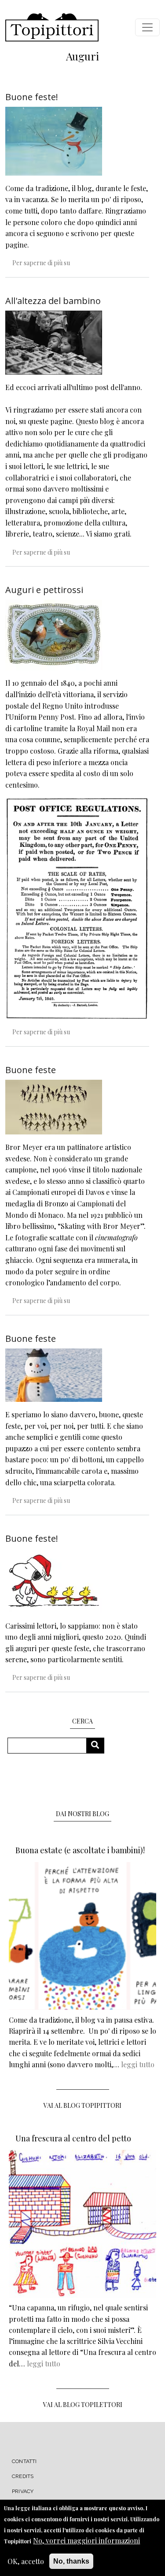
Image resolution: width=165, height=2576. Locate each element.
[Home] (52, 27)
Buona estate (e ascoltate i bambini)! (80, 1850)
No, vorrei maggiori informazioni (86, 2540)
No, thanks (71, 2561)
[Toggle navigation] (147, 27)
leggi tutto (138, 2064)
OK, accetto (26, 2561)
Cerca (98, 1745)
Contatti (24, 2461)
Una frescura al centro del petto (73, 2138)
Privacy (23, 2491)
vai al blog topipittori (82, 2105)
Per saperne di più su (41, 263)
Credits (23, 2476)
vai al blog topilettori (83, 2405)
